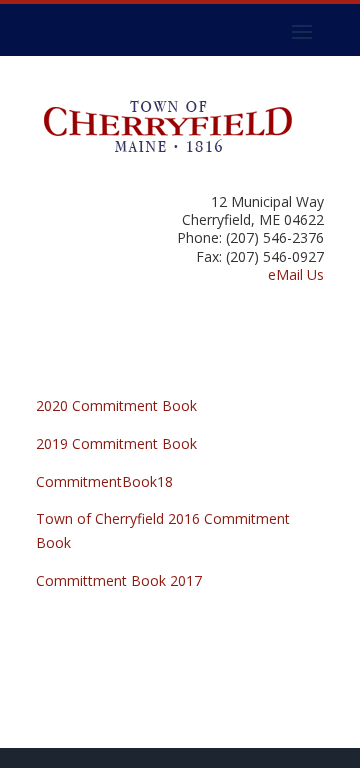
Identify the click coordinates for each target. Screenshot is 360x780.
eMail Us (296, 274)
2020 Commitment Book (116, 405)
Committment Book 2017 (119, 580)
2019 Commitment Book (116, 443)
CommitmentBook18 (104, 481)
